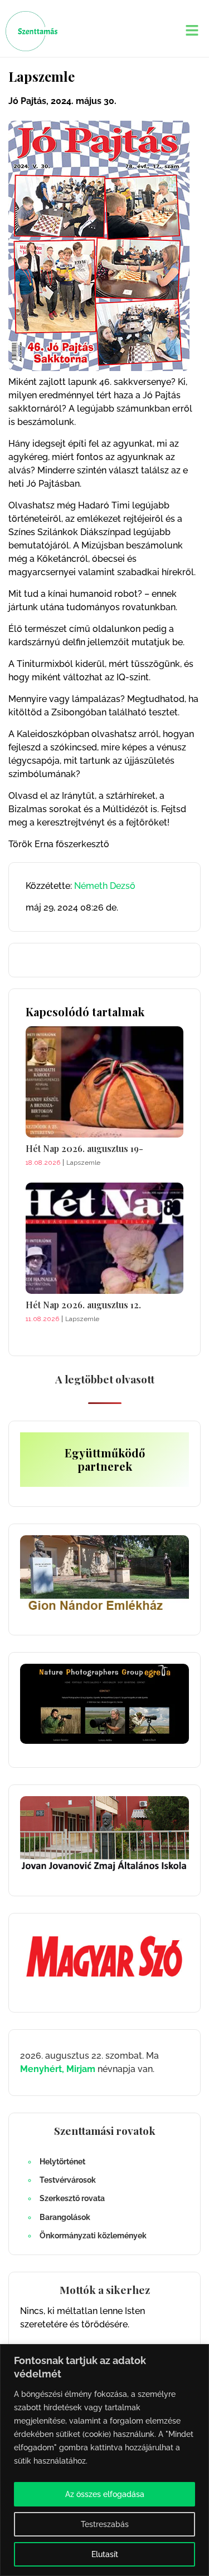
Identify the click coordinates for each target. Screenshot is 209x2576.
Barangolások (65, 2217)
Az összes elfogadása (105, 2494)
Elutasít (105, 2554)
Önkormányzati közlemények (93, 2236)
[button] (192, 31)
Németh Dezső (105, 886)
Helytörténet (62, 2162)
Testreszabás (105, 2524)
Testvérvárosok (68, 2180)
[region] (104, 2460)
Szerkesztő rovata (72, 2198)
